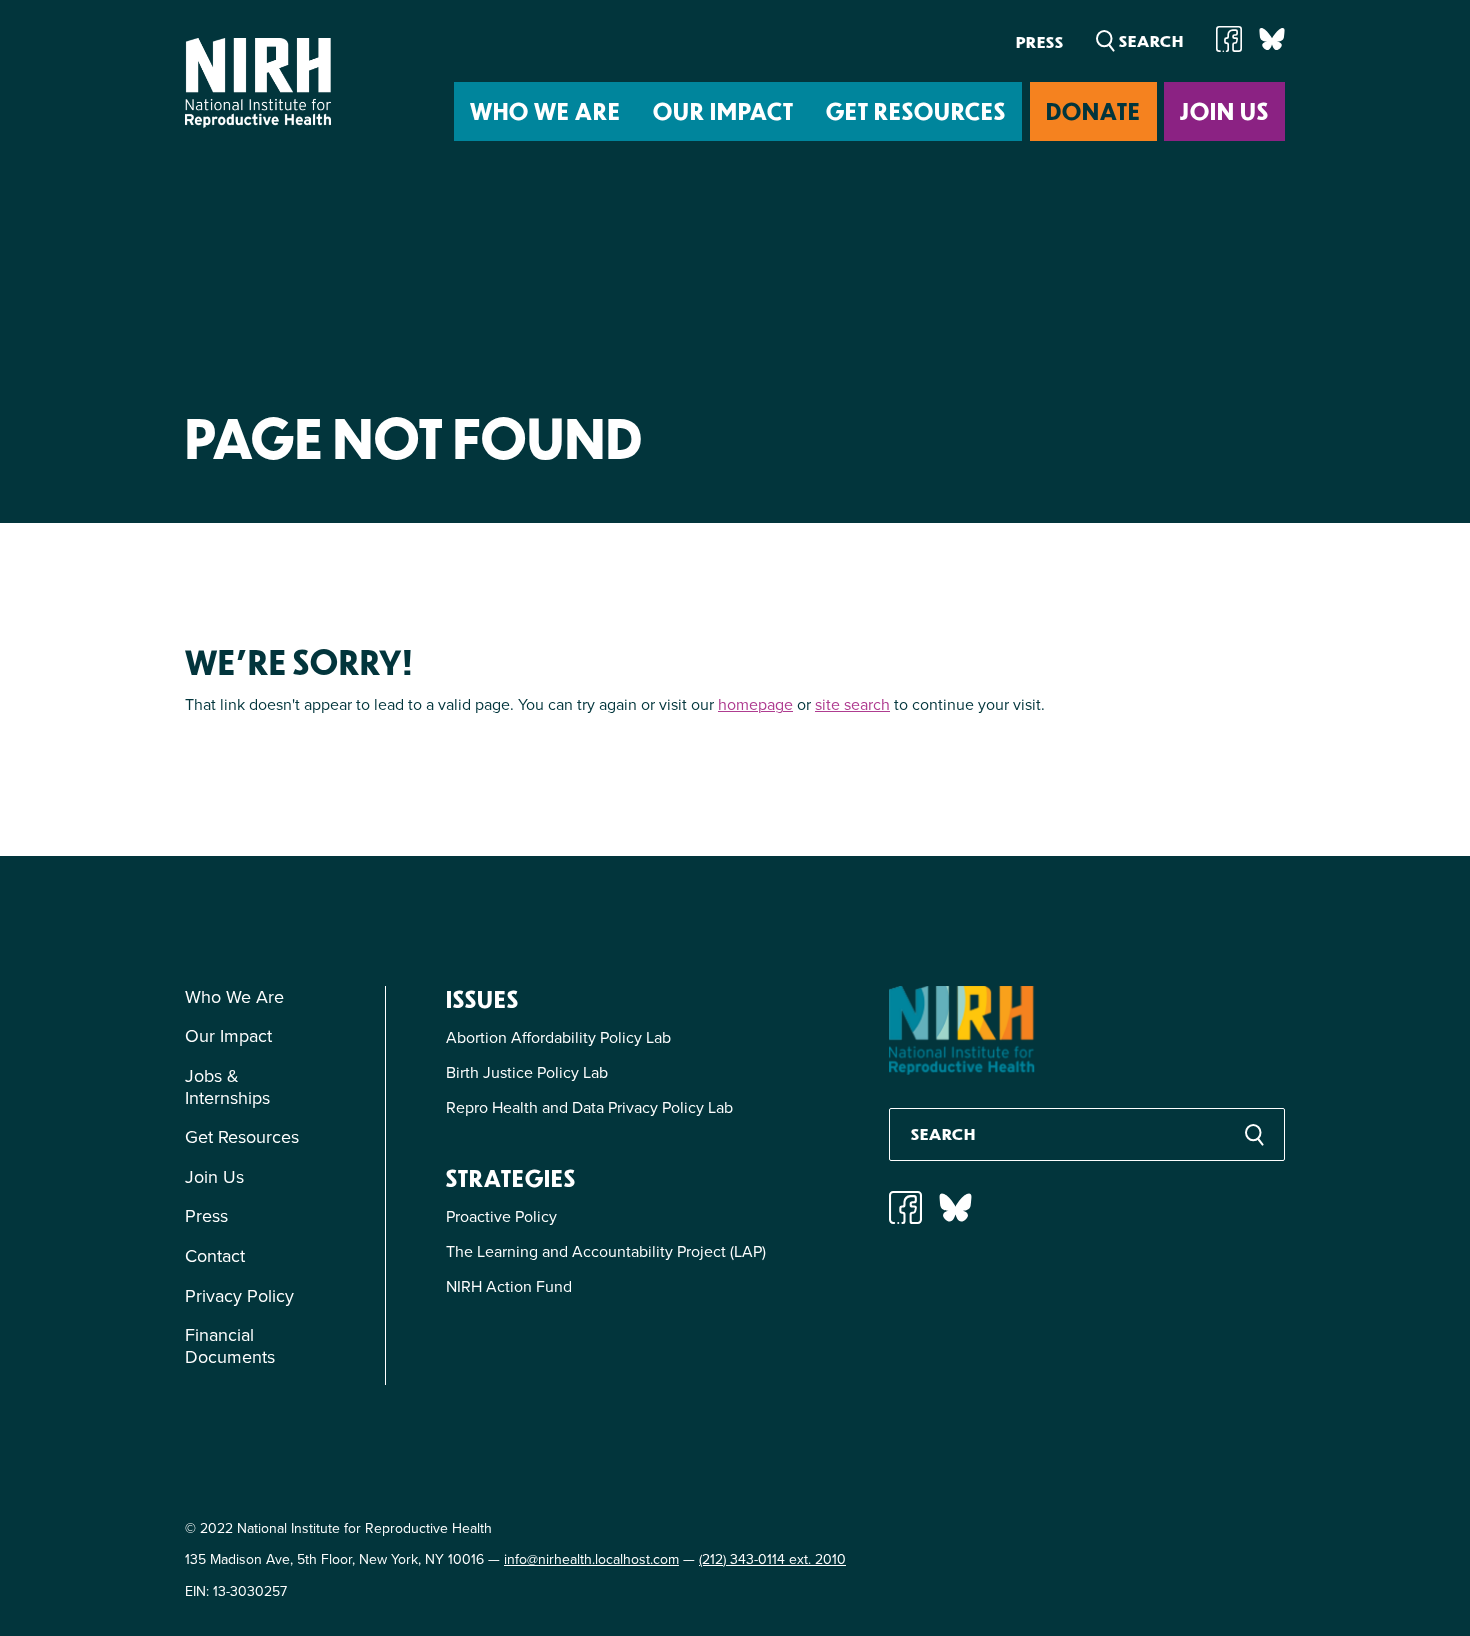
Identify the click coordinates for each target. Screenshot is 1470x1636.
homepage (755, 704)
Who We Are (545, 110)
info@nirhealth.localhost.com (591, 1559)
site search (852, 704)
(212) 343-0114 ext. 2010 (772, 1559)
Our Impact (723, 110)
